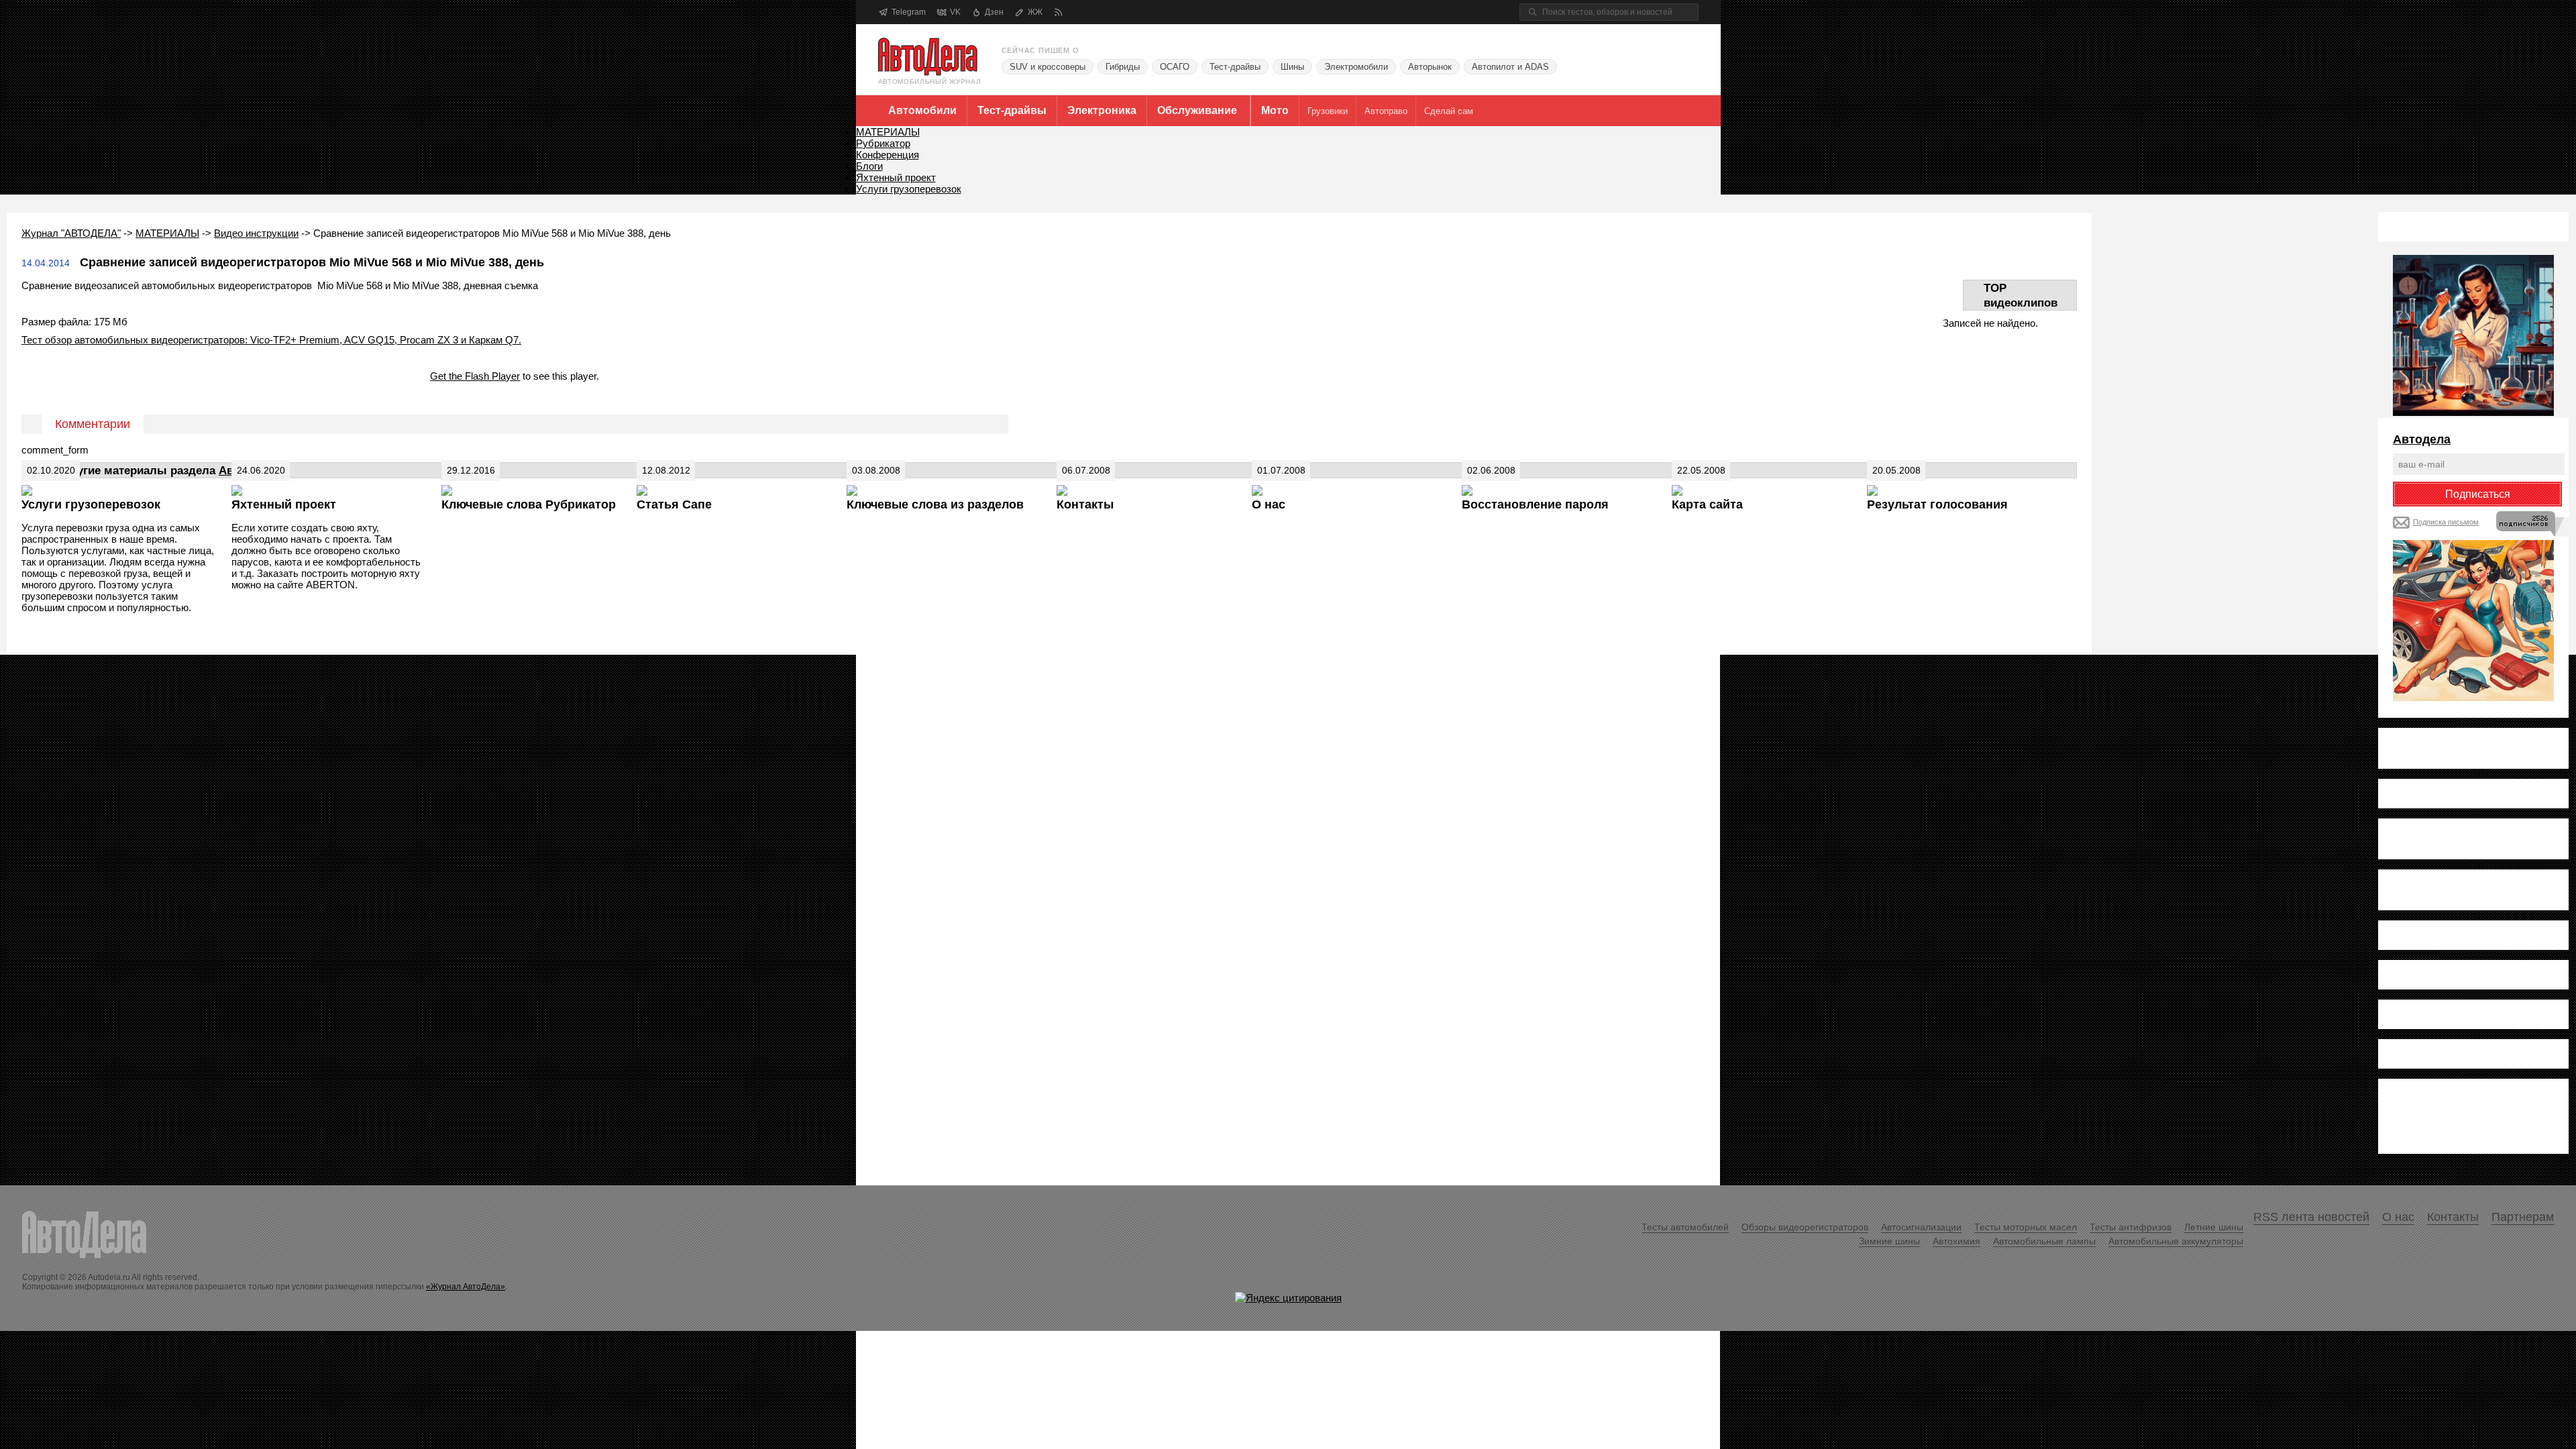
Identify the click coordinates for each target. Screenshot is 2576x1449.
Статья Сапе (674, 504)
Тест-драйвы (1235, 67)
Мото (1275, 110)
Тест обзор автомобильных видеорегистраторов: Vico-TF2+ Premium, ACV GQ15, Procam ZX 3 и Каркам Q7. (271, 340)
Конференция (888, 155)
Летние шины (2214, 1227)
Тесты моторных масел (2026, 1227)
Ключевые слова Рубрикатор (529, 504)
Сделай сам (1449, 111)
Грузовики (1328, 111)
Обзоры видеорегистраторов (1805, 1227)
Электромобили (1356, 67)
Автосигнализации (1921, 1227)
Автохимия (1956, 1241)
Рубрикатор (883, 143)
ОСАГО (1175, 67)
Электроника (1102, 110)
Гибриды (1123, 67)
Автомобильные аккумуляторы (2176, 1241)
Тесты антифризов (2131, 1227)
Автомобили (922, 110)
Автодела (2422, 439)
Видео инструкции (256, 233)
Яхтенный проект (896, 177)
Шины (1292, 67)
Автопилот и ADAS (1510, 67)
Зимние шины (1889, 1241)
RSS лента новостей (2311, 1217)
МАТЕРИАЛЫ (888, 132)
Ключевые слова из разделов (935, 504)
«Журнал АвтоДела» (466, 1287)
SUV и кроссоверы (1048, 67)
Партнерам (2523, 1217)
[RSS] (1058, 12)
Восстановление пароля (1535, 504)
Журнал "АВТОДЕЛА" (71, 233)
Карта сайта (1707, 504)
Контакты (1085, 504)
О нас (1269, 504)
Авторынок (1430, 67)
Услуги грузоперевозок (909, 189)
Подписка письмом (2446, 522)
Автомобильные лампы (2044, 1241)
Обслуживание (1197, 110)
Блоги (869, 166)
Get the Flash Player (475, 376)
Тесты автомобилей (1685, 1227)
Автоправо (1386, 111)
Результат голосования (1937, 504)
